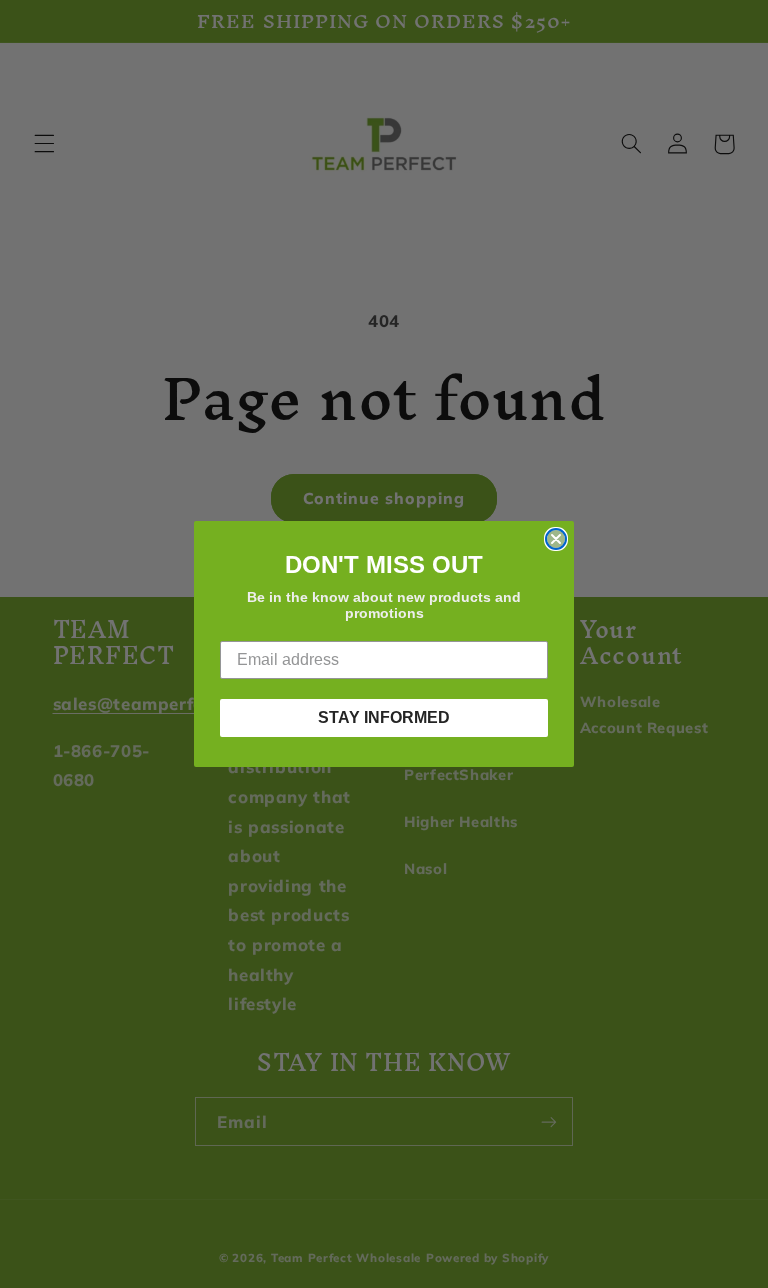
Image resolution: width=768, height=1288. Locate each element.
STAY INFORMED (384, 717)
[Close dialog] (556, 539)
